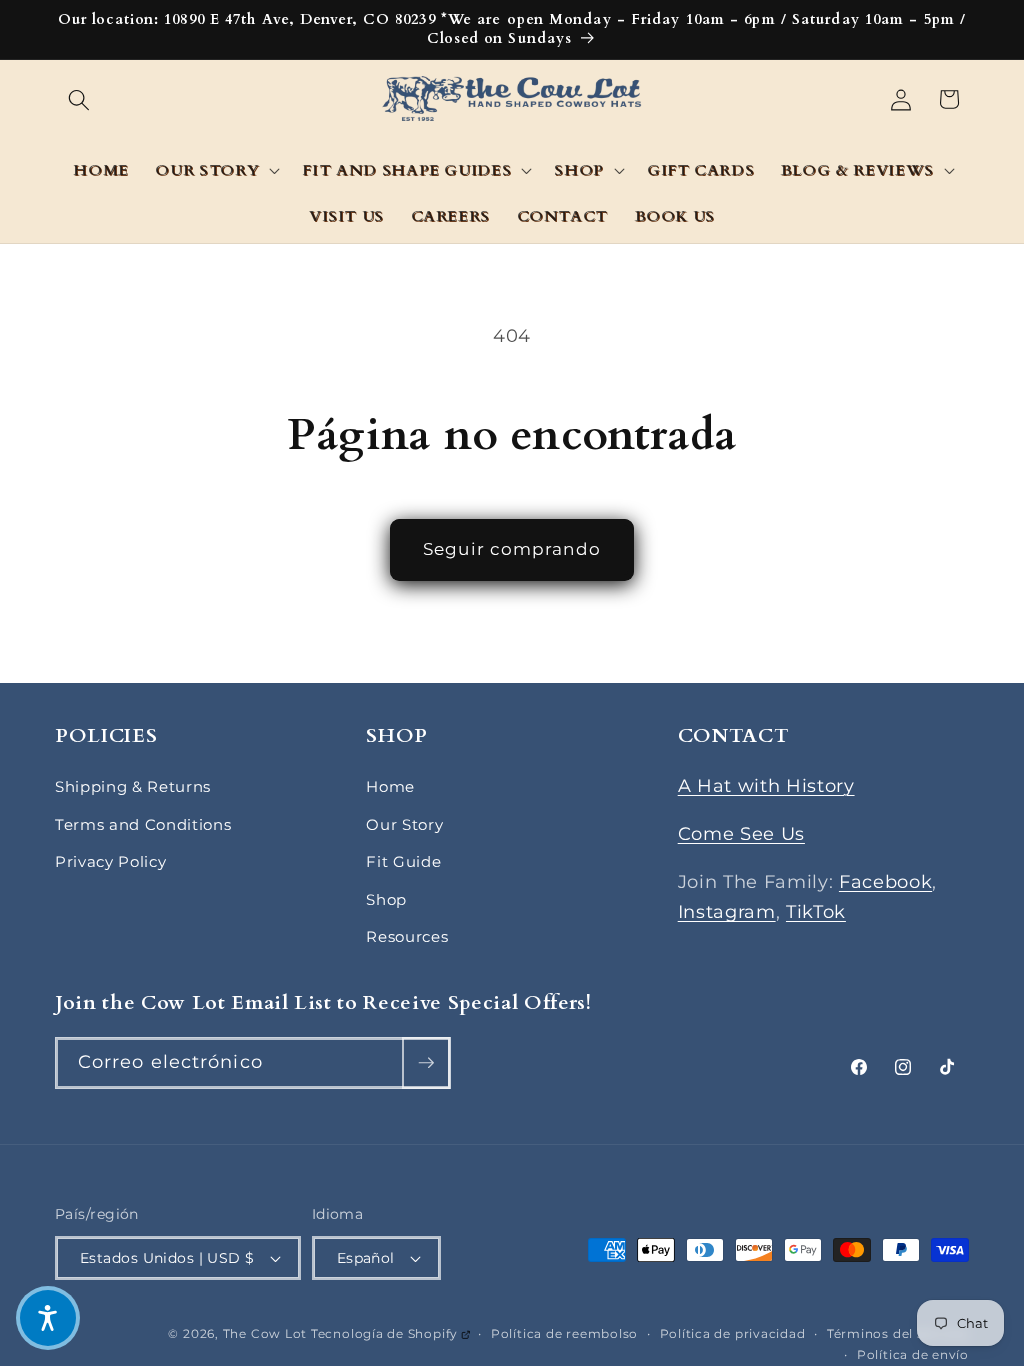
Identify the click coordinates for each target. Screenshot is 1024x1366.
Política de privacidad (733, 1333)
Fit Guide (403, 861)
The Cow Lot (265, 1333)
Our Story (404, 824)
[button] (79, 99)
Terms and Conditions (143, 824)
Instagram (727, 911)
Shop (386, 899)
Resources (407, 936)
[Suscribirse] (426, 1063)
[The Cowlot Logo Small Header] (512, 99)
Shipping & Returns (133, 786)
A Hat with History (766, 785)
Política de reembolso (564, 1333)
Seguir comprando (512, 549)
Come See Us (741, 833)
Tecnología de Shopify (390, 1333)
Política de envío (913, 1354)
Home (390, 786)
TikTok (816, 911)
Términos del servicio (898, 1333)
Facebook (885, 881)
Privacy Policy (110, 861)
